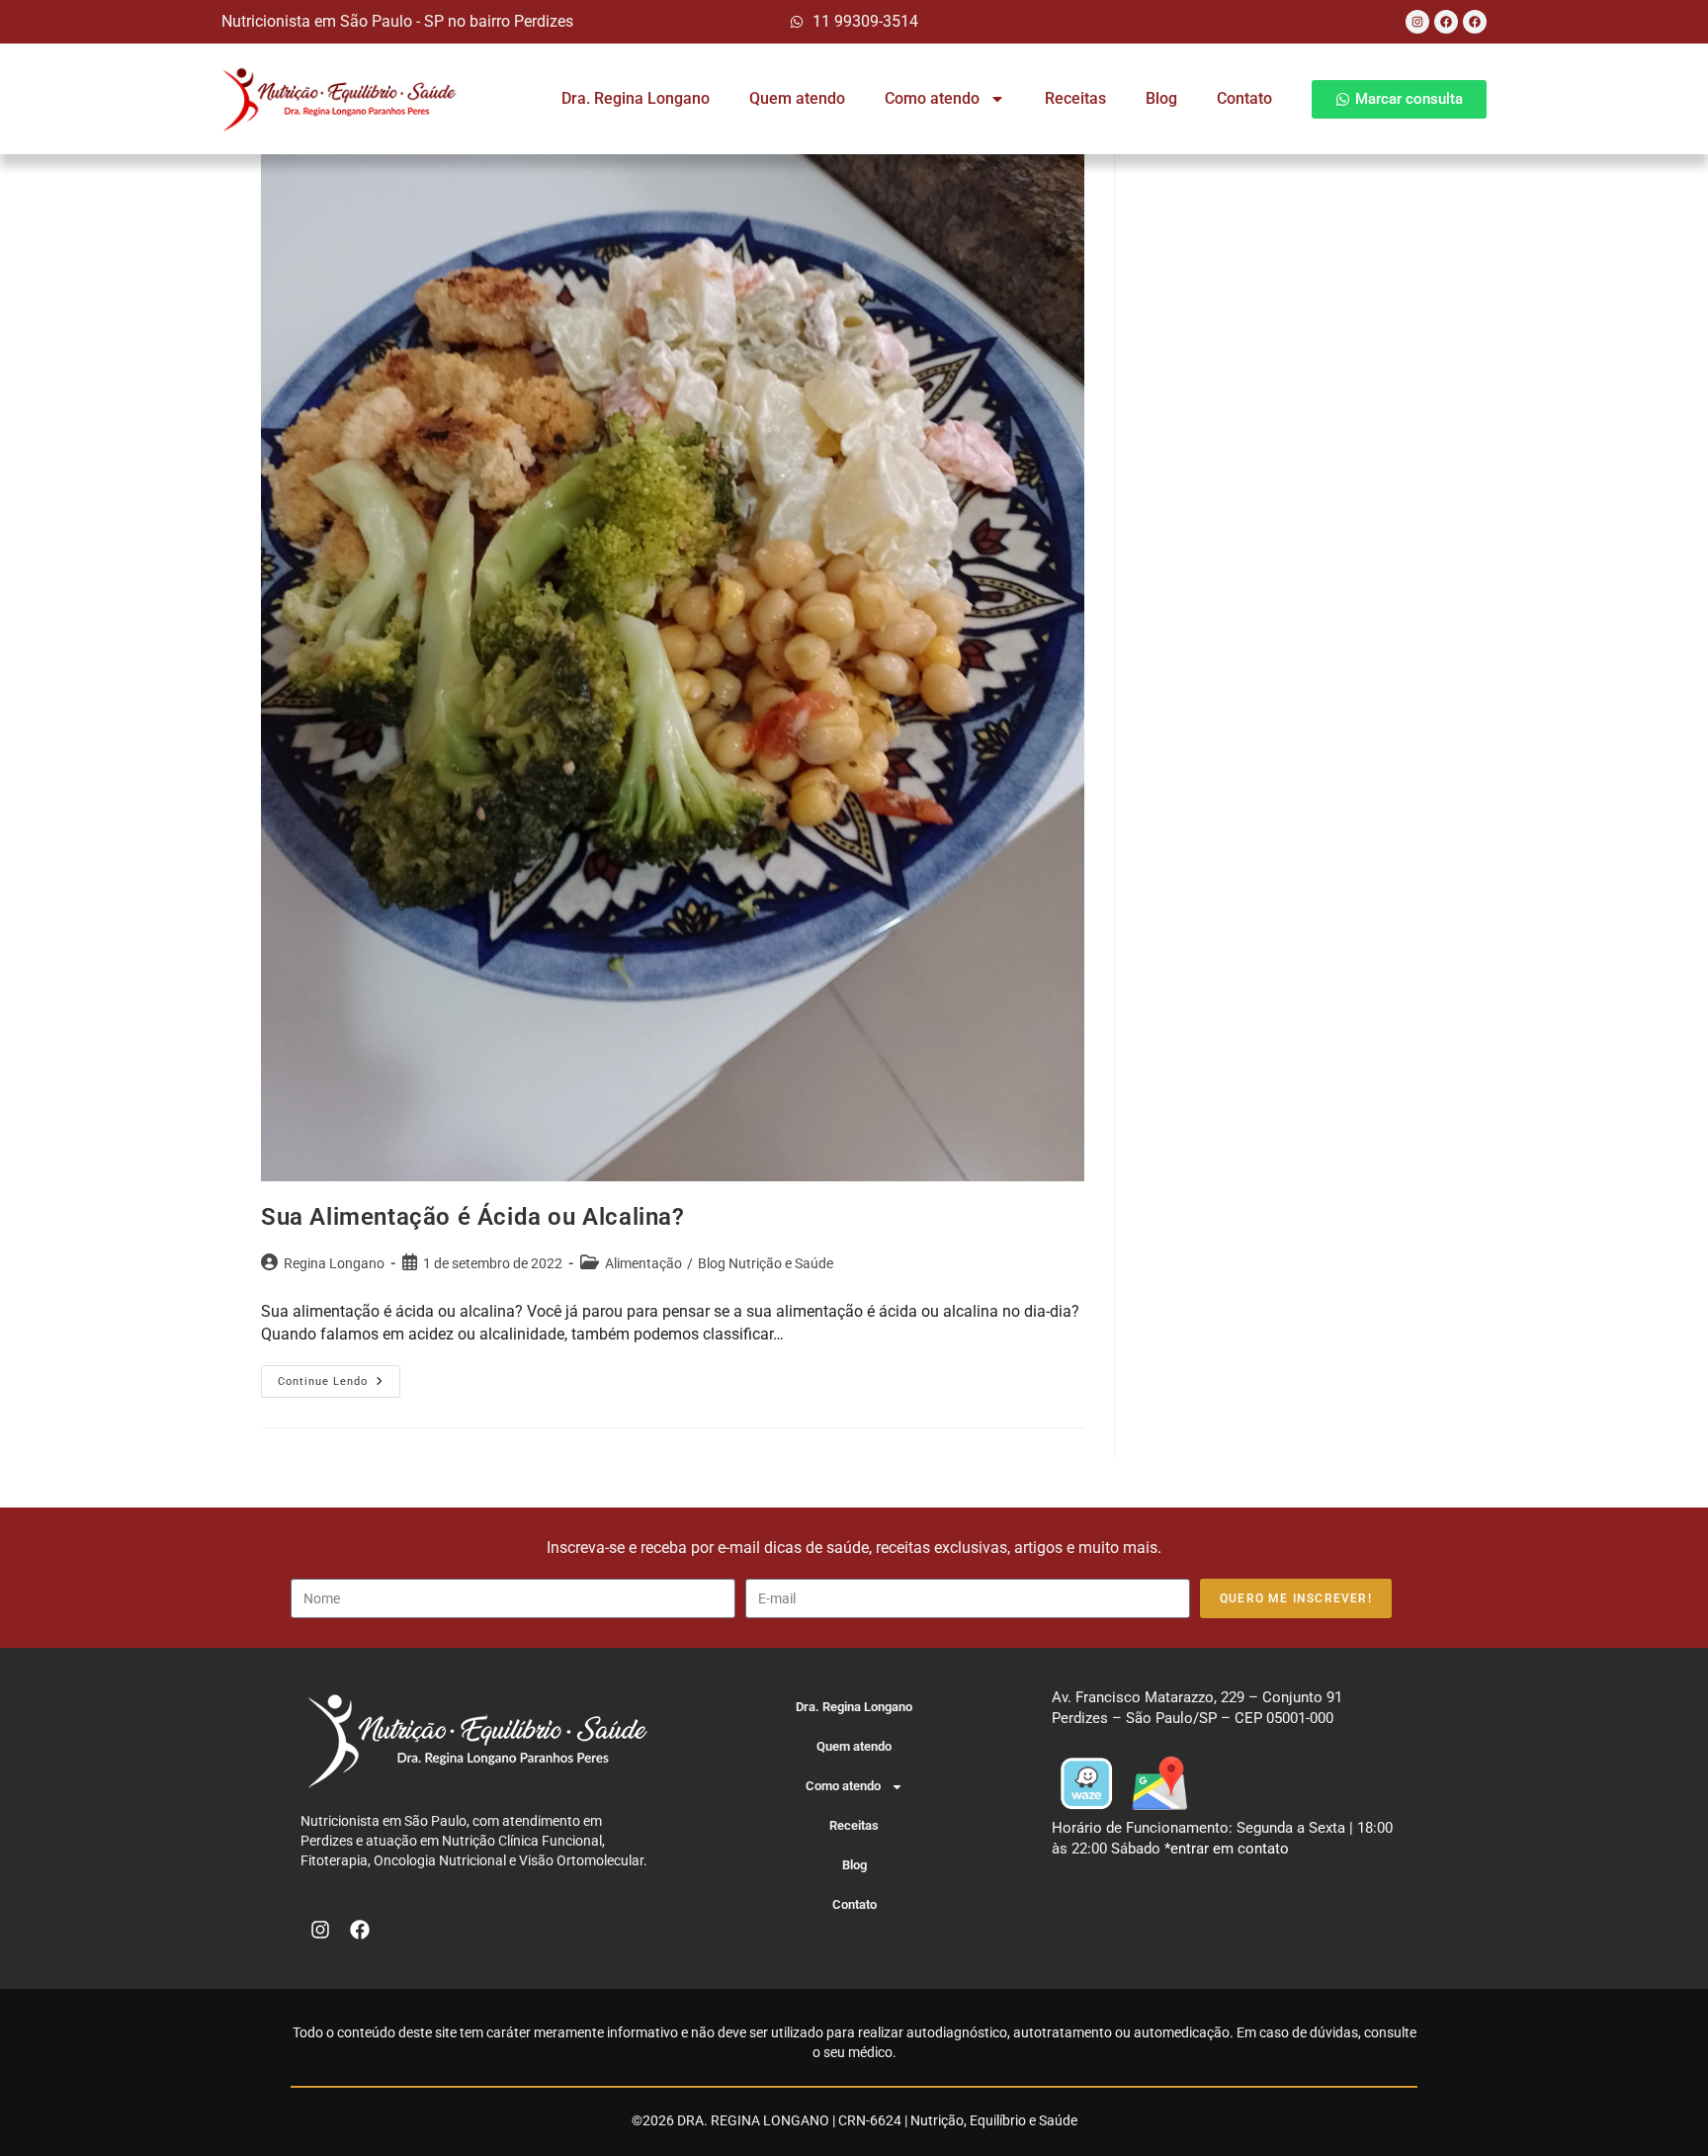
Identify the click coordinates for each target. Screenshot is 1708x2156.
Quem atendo (797, 98)
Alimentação (643, 1263)
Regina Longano (334, 1263)
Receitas (1075, 98)
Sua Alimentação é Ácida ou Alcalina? (473, 1217)
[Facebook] (1446, 22)
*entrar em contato (1227, 1849)
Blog (1161, 98)
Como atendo (932, 98)
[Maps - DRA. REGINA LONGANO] (1159, 1782)
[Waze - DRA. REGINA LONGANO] (1086, 1782)
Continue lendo (339, 1377)
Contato (1244, 98)
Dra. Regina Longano (636, 98)
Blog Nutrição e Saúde (766, 1263)
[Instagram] (1417, 22)
